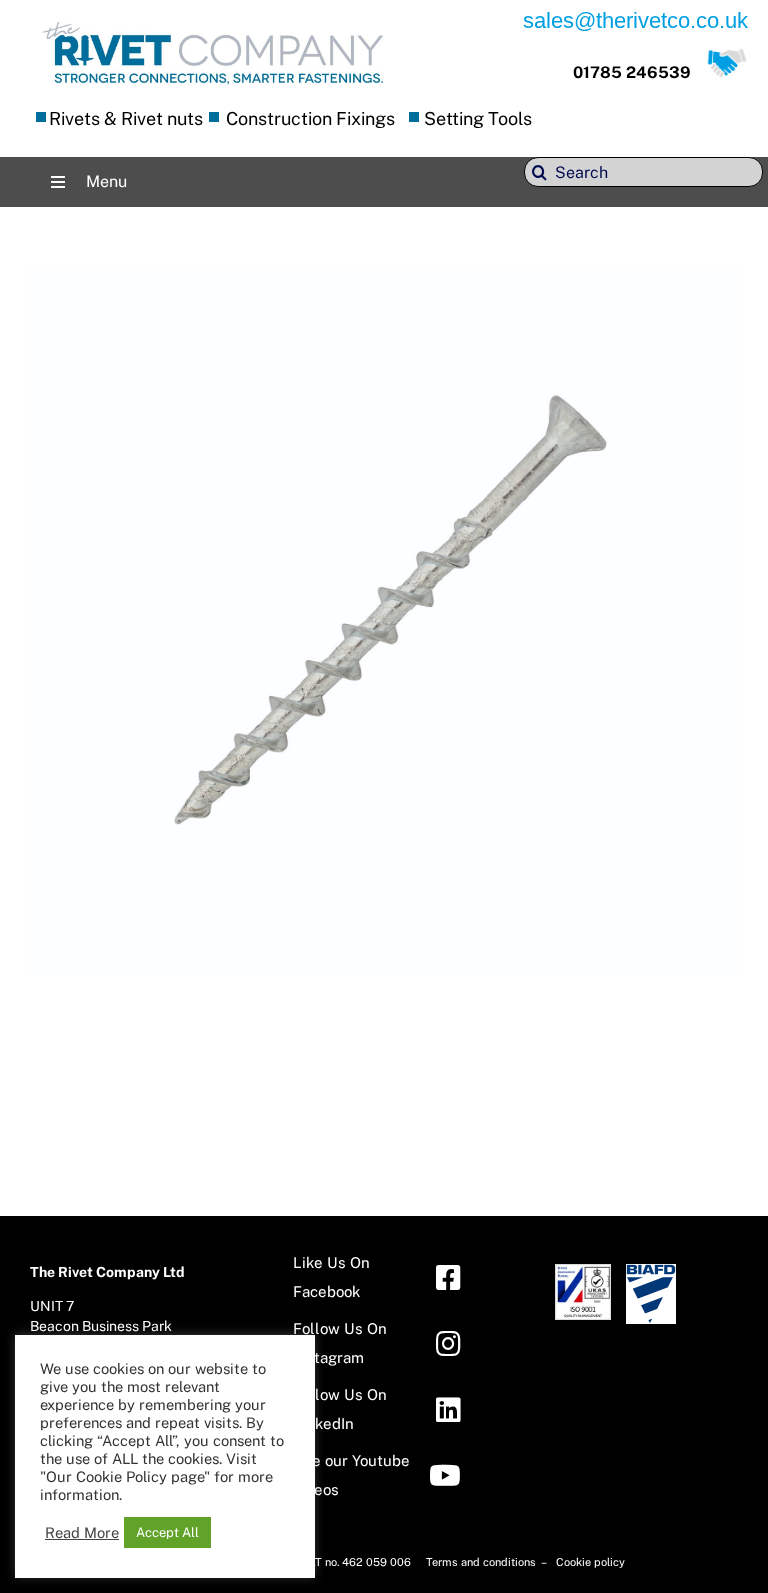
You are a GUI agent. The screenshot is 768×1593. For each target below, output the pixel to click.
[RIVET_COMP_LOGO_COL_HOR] (213, 24)
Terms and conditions (482, 1562)
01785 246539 (632, 72)
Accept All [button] (167, 1532)
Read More (82, 1532)
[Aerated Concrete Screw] (384, 281)
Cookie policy (590, 1562)
